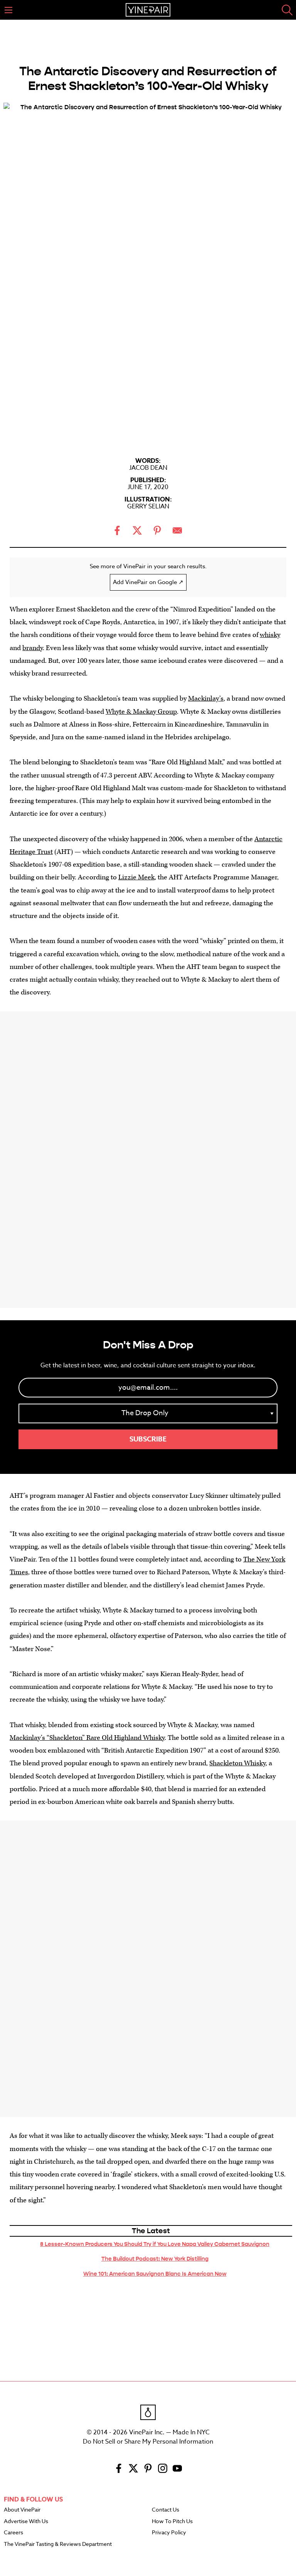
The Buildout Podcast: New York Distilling (155, 2259)
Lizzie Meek (136, 877)
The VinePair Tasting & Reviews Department (58, 2544)
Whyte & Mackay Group (141, 712)
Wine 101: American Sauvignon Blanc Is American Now (155, 2274)
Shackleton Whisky (237, 1763)
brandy (33, 648)
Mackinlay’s (206, 699)
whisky (270, 635)
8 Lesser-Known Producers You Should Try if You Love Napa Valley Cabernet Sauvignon (155, 2244)
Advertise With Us (26, 2522)
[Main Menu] (8, 10)
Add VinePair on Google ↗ (148, 582)
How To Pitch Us (172, 2522)
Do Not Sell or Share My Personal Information (148, 2442)
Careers (13, 2533)
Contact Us (166, 2510)
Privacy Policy (169, 2533)
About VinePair (22, 2510)
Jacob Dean (148, 468)
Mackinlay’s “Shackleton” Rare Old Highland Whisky (87, 1738)
